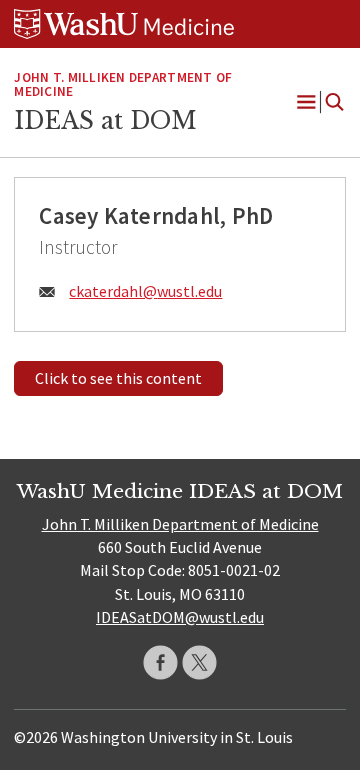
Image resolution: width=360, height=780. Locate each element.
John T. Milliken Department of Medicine (123, 85)
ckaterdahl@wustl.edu (145, 291)
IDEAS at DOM (105, 121)
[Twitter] (199, 662)
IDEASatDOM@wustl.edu (180, 617)
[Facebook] (160, 662)
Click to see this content (118, 378)
